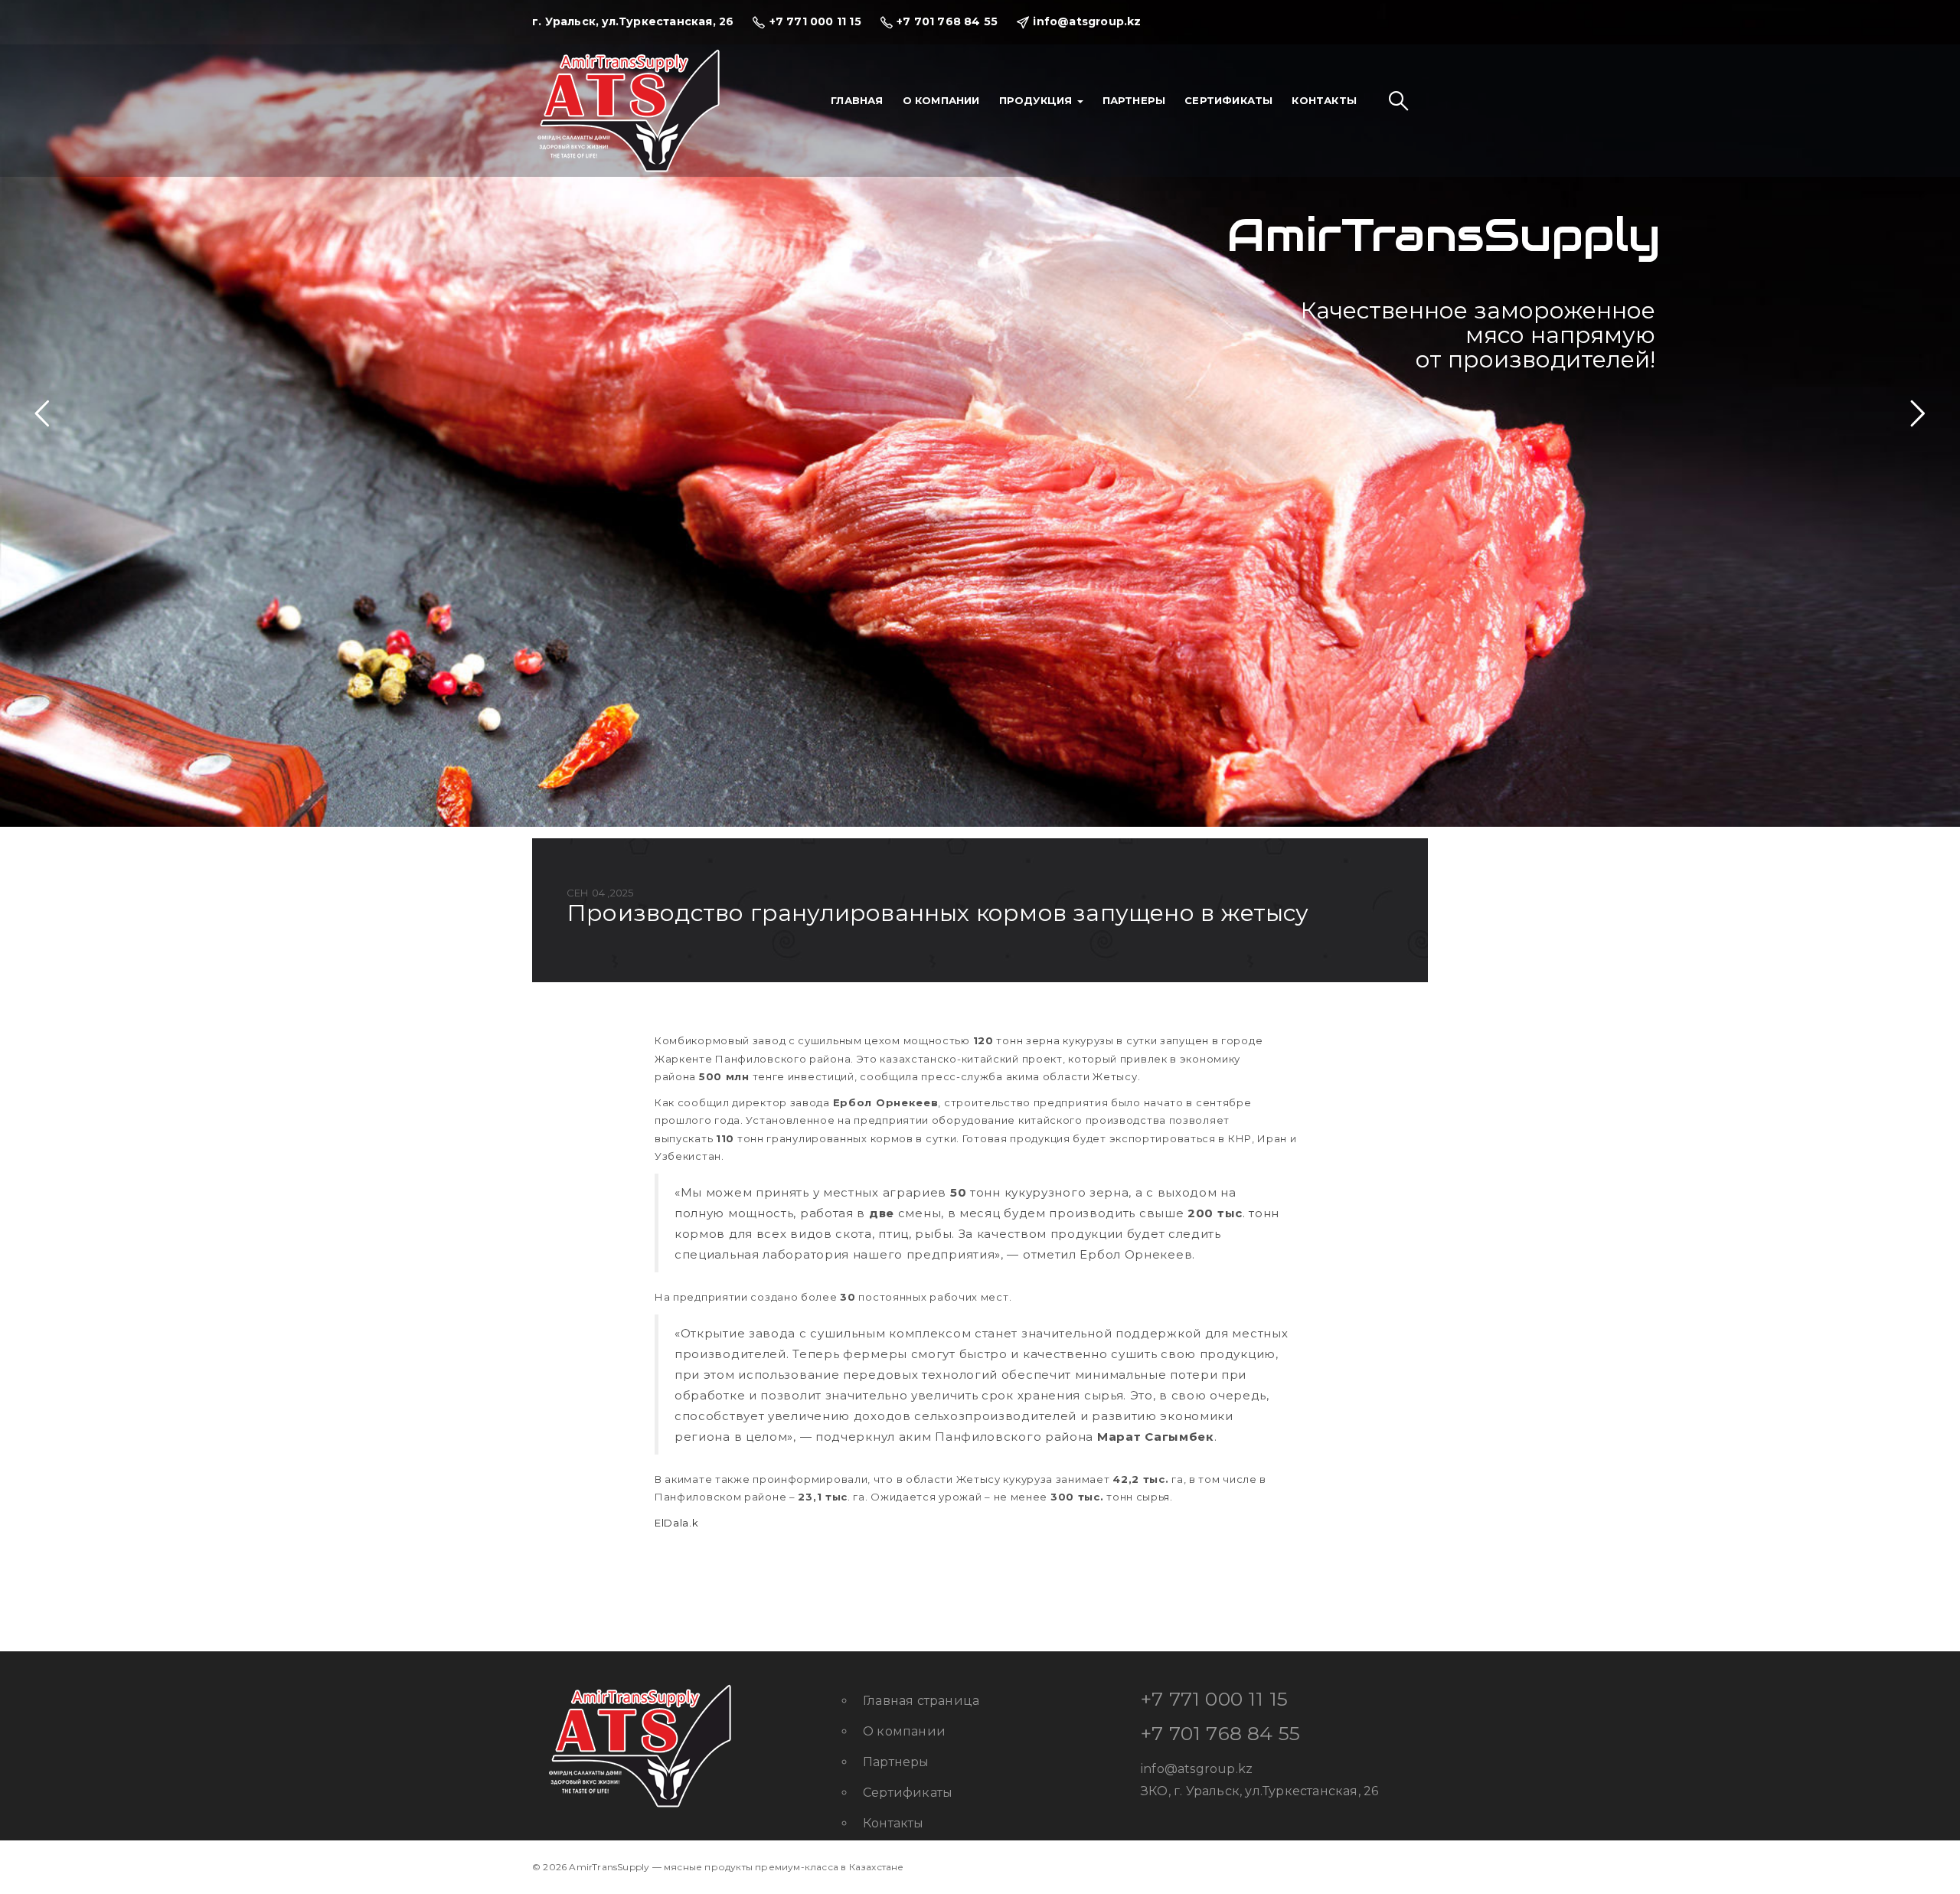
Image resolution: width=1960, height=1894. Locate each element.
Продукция (1037, 100)
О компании (941, 100)
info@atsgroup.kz (1197, 1769)
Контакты (1324, 100)
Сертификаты (1228, 100)
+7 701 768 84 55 (1220, 1733)
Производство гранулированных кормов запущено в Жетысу (938, 913)
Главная (857, 100)
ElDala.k (677, 1523)
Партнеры (1134, 100)
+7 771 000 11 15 (1214, 1699)
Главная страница (921, 1701)
